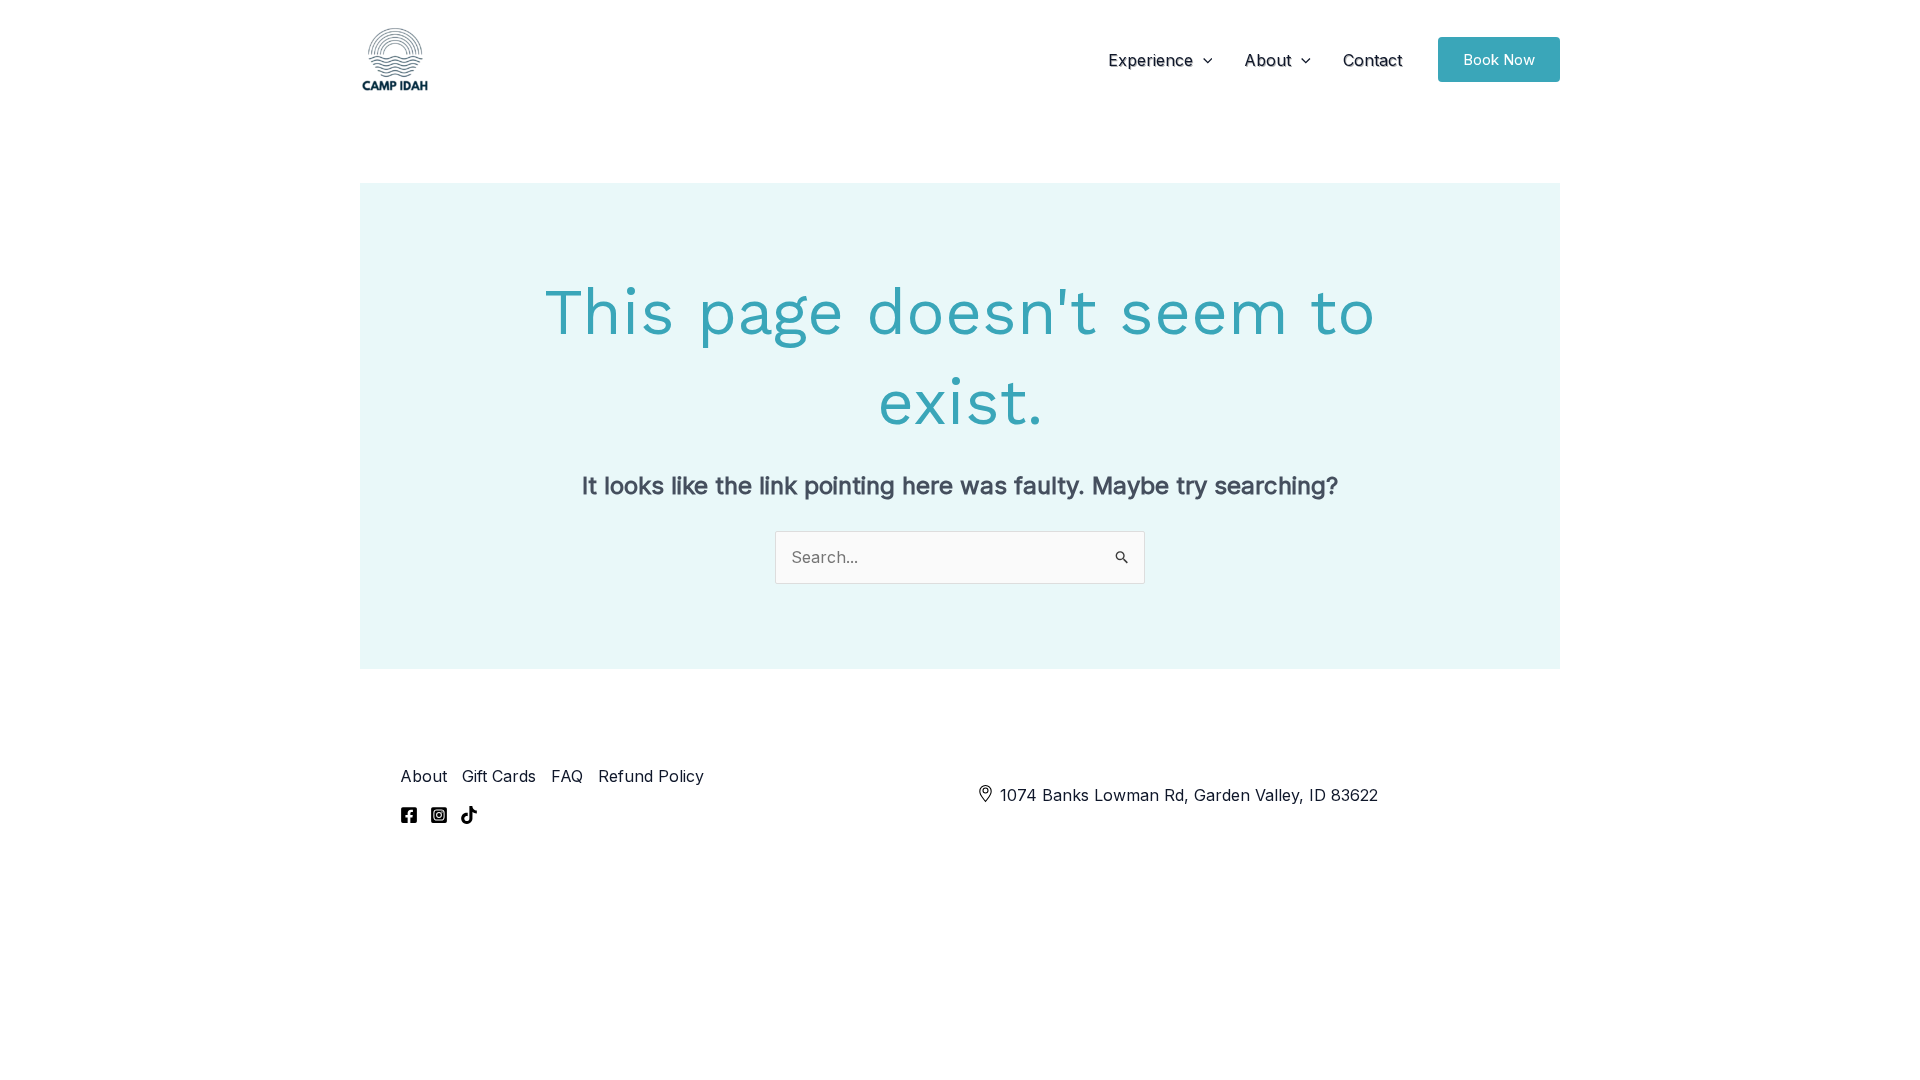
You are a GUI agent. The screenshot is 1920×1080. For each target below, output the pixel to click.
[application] (1203, 60)
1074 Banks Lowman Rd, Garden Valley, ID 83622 (1189, 795)
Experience (1150, 60)
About (1267, 60)
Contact (1372, 60)
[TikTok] (469, 815)
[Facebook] (409, 815)
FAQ (567, 776)
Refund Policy (651, 776)
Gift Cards (499, 776)
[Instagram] (439, 815)
